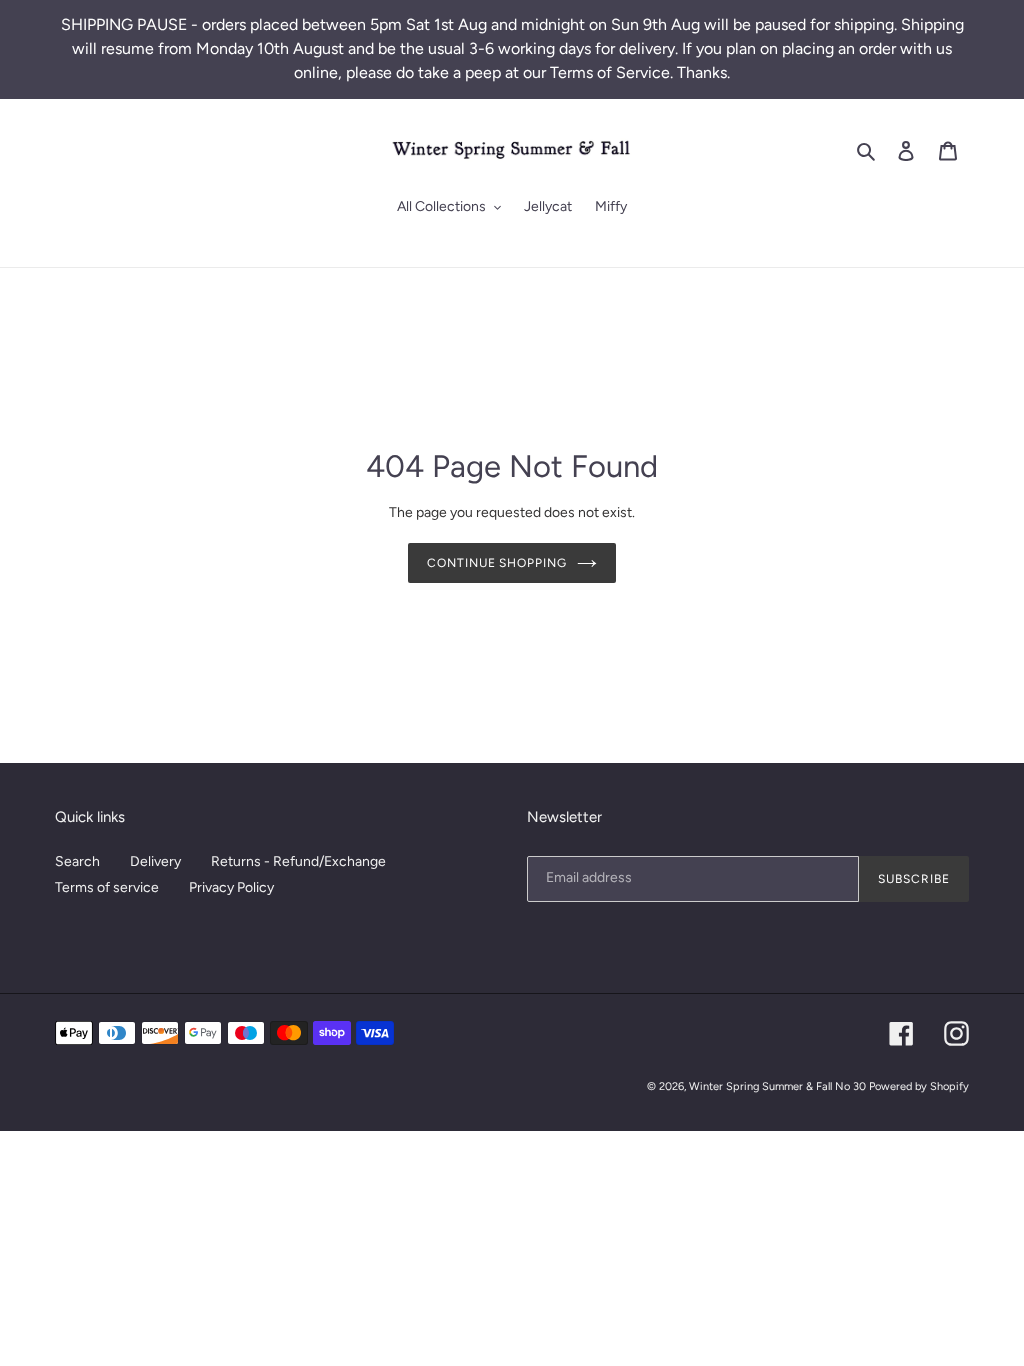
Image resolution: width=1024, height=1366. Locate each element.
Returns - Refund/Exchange (298, 861)
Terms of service (107, 887)
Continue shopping (497, 563)
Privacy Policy (231, 887)
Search (77, 861)
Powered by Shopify (919, 1086)
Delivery (155, 861)
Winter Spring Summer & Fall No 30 (777, 1086)
